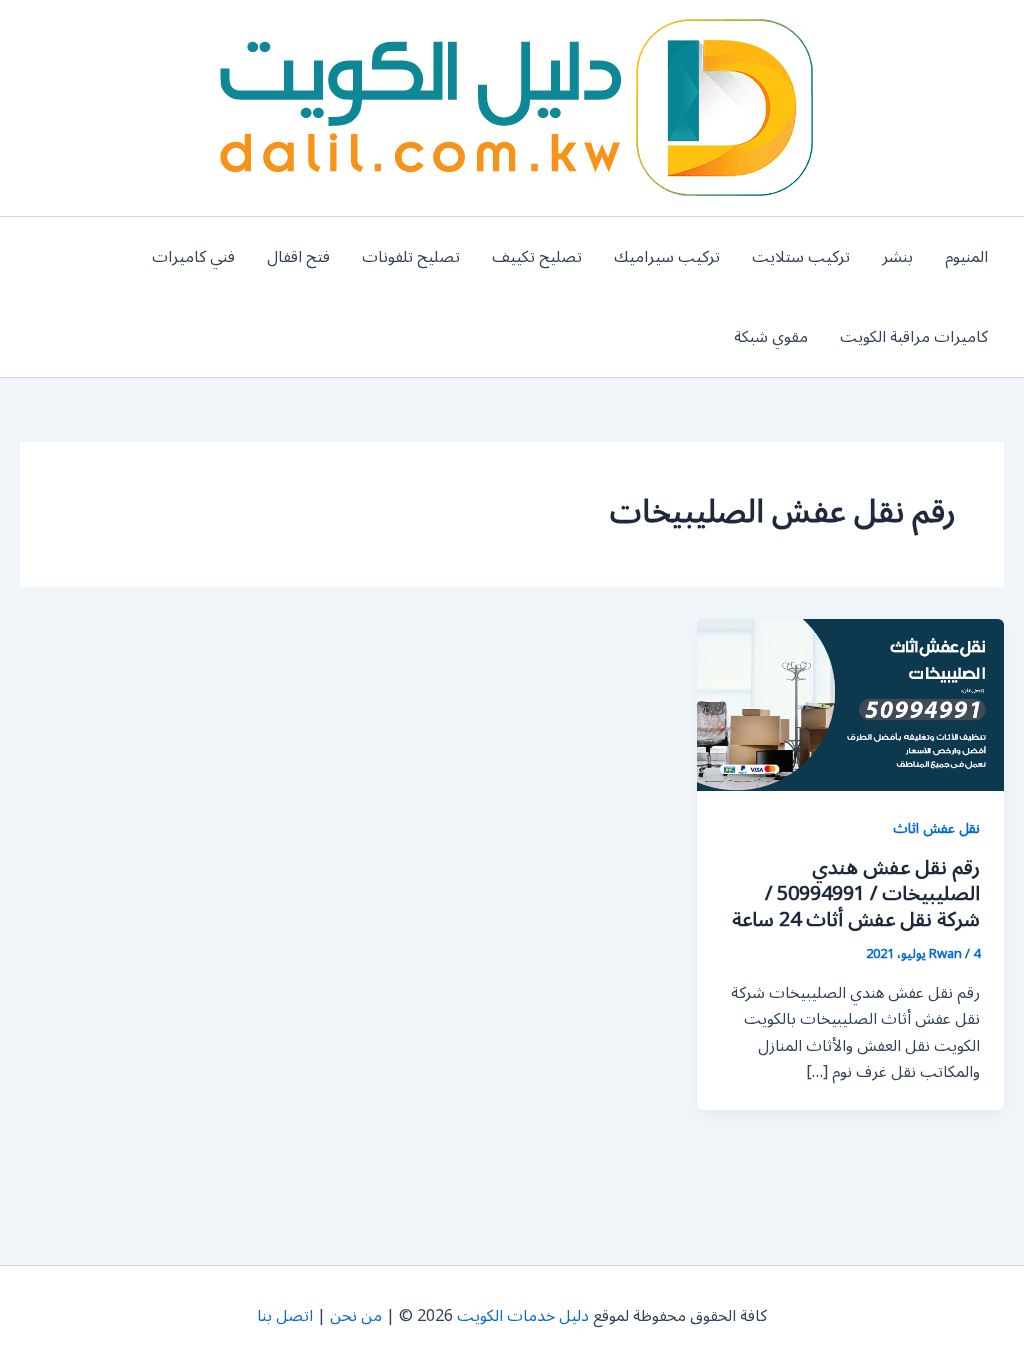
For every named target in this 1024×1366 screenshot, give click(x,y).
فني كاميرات (193, 257)
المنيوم (966, 257)
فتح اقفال (298, 257)
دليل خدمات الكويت (523, 1316)
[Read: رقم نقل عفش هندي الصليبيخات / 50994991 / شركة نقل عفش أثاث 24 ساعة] (850, 704)
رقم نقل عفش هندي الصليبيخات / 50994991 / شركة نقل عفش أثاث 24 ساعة (856, 894)
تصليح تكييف (537, 257)
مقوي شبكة (771, 337)
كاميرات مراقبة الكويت (914, 337)
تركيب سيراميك (667, 257)
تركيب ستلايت (801, 257)
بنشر (897, 257)
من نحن (356, 1316)
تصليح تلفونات (411, 257)
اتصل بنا (285, 1316)
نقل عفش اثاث (936, 828)
